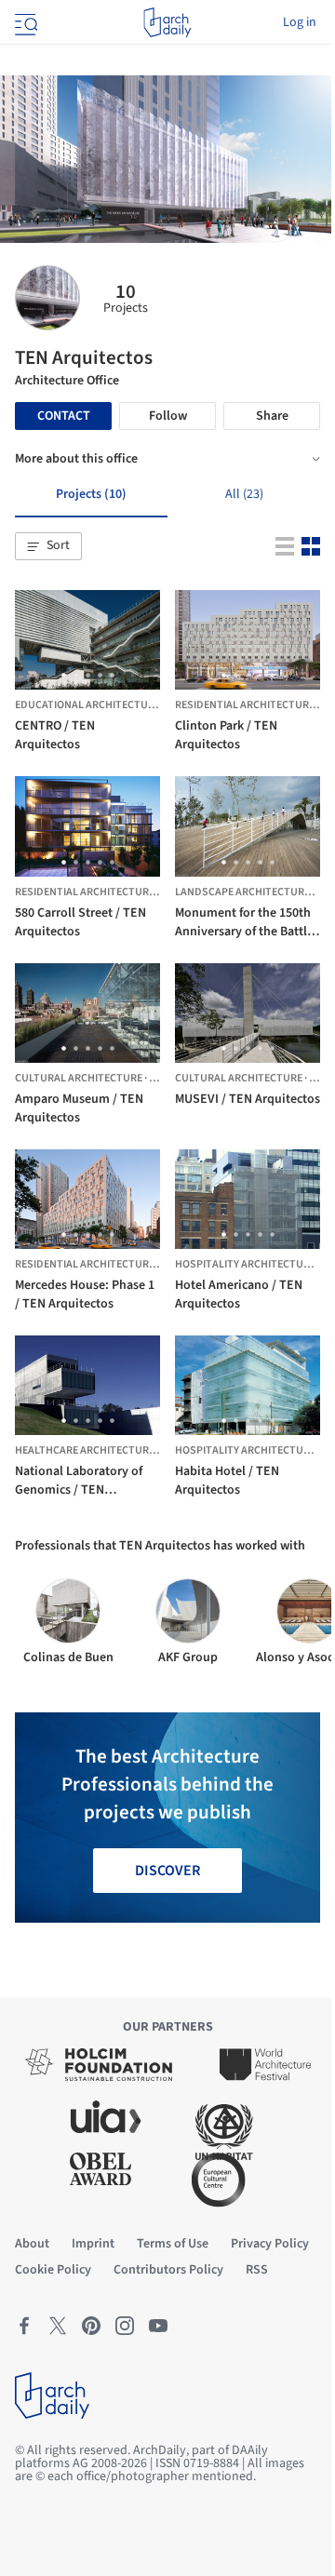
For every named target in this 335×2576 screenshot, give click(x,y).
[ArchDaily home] (167, 22)
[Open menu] (24, 22)
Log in (300, 22)
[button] (48, 546)
